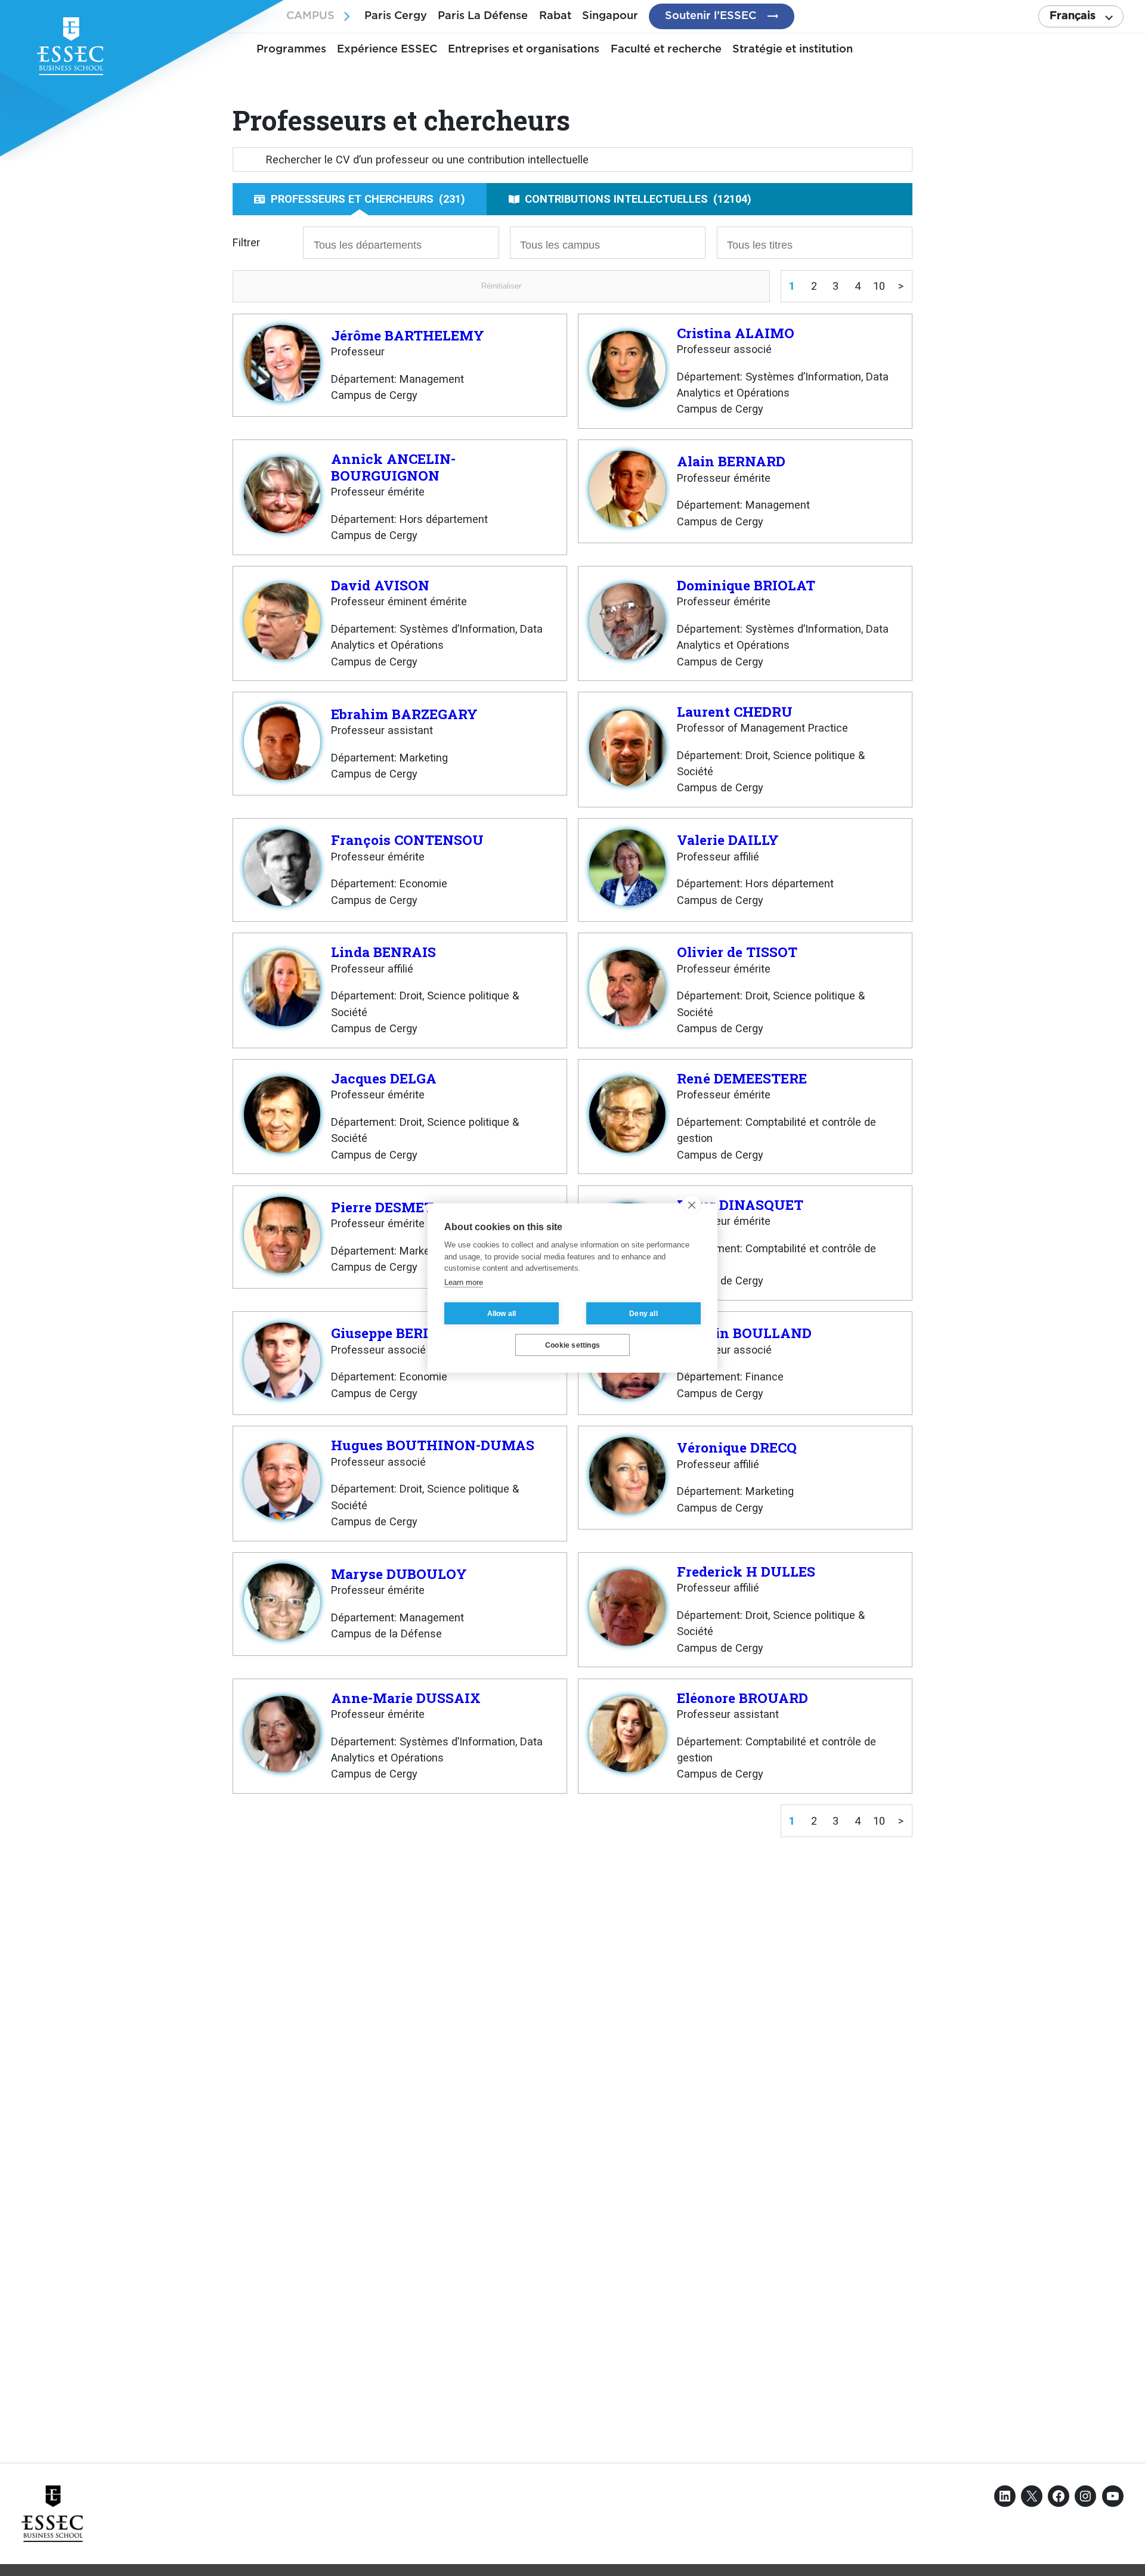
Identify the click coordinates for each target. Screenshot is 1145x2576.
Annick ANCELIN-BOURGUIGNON (393, 467)
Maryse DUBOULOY (399, 1574)
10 (879, 286)
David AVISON (380, 585)
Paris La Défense (483, 16)
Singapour (610, 16)
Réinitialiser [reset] (501, 286)
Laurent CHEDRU (735, 711)
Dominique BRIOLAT (746, 585)
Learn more (464, 1282)
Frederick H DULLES (746, 1571)
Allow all (502, 1314)
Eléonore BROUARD (742, 1698)
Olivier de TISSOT (737, 952)
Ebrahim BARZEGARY (404, 714)
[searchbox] (379, 244)
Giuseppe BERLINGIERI (409, 1333)
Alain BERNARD (731, 461)
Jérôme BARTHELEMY (408, 335)
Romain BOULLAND (744, 1333)
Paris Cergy (396, 16)
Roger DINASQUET (740, 1205)
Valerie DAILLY (728, 840)
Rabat (555, 16)
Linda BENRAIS (383, 952)
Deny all (643, 1314)
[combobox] (401, 243)
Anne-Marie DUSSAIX (406, 1698)
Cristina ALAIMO (736, 333)
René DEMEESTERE (742, 1078)
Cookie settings (572, 1345)
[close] (691, 1205)
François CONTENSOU (407, 840)
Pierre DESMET (382, 1207)
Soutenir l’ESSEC (711, 16)
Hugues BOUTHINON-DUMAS (433, 1445)
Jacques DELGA (384, 1078)
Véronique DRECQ (737, 1447)
